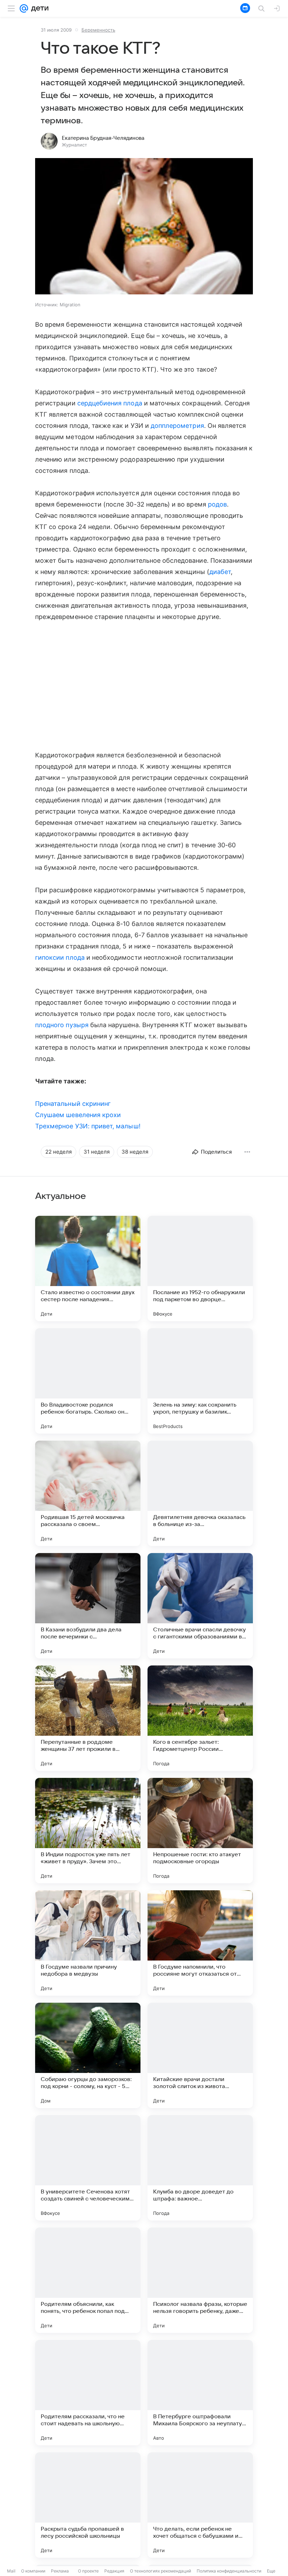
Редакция (114, 2571)
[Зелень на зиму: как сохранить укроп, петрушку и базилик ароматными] (200, 1381)
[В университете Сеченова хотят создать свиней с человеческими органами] (88, 2168)
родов (217, 504)
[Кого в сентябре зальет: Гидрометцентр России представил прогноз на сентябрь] (200, 1718)
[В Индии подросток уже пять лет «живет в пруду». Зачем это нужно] (88, 1831)
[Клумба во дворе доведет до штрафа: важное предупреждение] (200, 2168)
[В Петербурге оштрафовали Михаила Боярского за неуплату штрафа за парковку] (200, 2393)
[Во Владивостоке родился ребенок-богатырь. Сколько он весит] (88, 1381)
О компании (33, 2571)
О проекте (88, 2571)
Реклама (60, 2571)
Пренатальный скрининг (73, 1104)
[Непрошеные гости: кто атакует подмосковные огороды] (200, 1831)
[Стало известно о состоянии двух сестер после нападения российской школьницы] (88, 1269)
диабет (220, 572)
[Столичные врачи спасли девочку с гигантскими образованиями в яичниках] (200, 1606)
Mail (11, 2571)
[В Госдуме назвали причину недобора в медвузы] (88, 1943)
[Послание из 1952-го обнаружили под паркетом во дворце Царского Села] (200, 1269)
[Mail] (24, 8)
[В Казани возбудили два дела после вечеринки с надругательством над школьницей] (88, 1606)
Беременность (98, 30)
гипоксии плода (60, 957)
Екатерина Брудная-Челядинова (103, 138)
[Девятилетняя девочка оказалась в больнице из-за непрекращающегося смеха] (200, 1493)
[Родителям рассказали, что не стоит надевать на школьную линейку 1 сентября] (88, 2393)
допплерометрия (177, 426)
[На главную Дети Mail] (38, 8)
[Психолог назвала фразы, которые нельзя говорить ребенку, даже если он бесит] (200, 2280)
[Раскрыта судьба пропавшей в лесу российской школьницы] (88, 2505)
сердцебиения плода (110, 403)
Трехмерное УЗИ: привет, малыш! (88, 1126)
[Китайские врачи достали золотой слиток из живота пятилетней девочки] (200, 2055)
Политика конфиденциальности (229, 2571)
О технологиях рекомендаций (161, 2571)
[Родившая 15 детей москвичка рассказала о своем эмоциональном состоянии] (88, 1493)
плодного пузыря (62, 1025)
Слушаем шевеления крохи (78, 1115)
